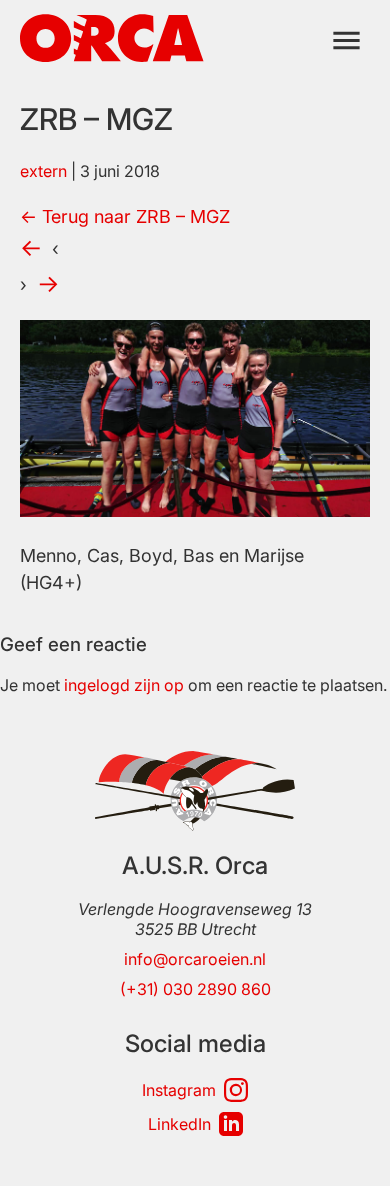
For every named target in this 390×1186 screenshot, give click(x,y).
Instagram (179, 1090)
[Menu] (346, 40)
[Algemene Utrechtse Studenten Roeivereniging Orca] (112, 56)
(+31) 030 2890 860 (195, 989)
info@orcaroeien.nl (195, 959)
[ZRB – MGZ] (195, 510)
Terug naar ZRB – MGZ (125, 216)
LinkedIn (179, 1124)
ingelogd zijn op (124, 685)
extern (43, 171)
